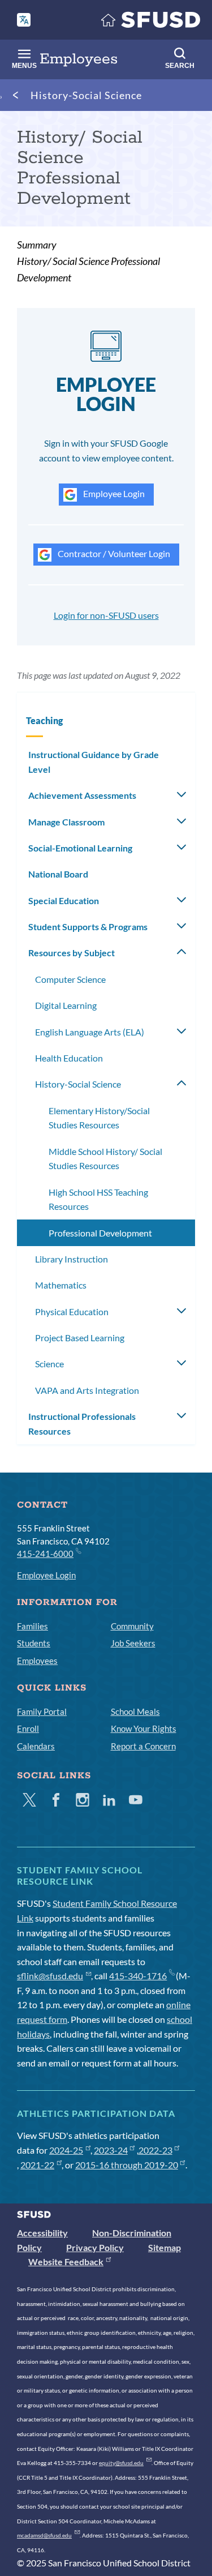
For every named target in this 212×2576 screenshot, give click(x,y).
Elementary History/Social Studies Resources (99, 1118)
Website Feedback (66, 2262)
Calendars (36, 1746)
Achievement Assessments (82, 795)
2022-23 (155, 2150)
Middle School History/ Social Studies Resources (105, 1159)
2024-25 (66, 2150)
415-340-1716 (138, 1976)
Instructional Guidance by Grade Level (94, 762)
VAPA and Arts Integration (87, 1390)
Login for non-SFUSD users (106, 615)
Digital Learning (66, 1005)
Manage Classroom (66, 822)
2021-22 (37, 2165)
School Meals (135, 1711)
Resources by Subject (72, 953)
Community (132, 1626)
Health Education (69, 1058)
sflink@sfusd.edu (50, 1976)
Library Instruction (72, 1259)
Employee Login (113, 493)
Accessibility (42, 2233)
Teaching (44, 720)
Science (49, 1364)
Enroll (28, 1728)
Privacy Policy (95, 2247)
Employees (37, 1661)
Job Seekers (133, 1643)
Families (33, 1626)
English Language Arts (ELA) (90, 1032)
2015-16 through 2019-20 (127, 2165)
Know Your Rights (144, 1728)
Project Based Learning (80, 1338)
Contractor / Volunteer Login (113, 553)
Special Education (64, 900)
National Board (58, 874)
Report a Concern (143, 1746)
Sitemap (165, 2247)
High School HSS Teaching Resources (98, 1199)
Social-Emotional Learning (80, 848)
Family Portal (42, 1711)
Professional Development (100, 1233)
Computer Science (70, 979)
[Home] (151, 22)
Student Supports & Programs (88, 927)
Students (34, 1643)
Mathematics (61, 1285)
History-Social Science (86, 95)
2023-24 (111, 2150)
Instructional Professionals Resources (82, 1424)
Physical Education (72, 1311)
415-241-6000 (45, 1554)
